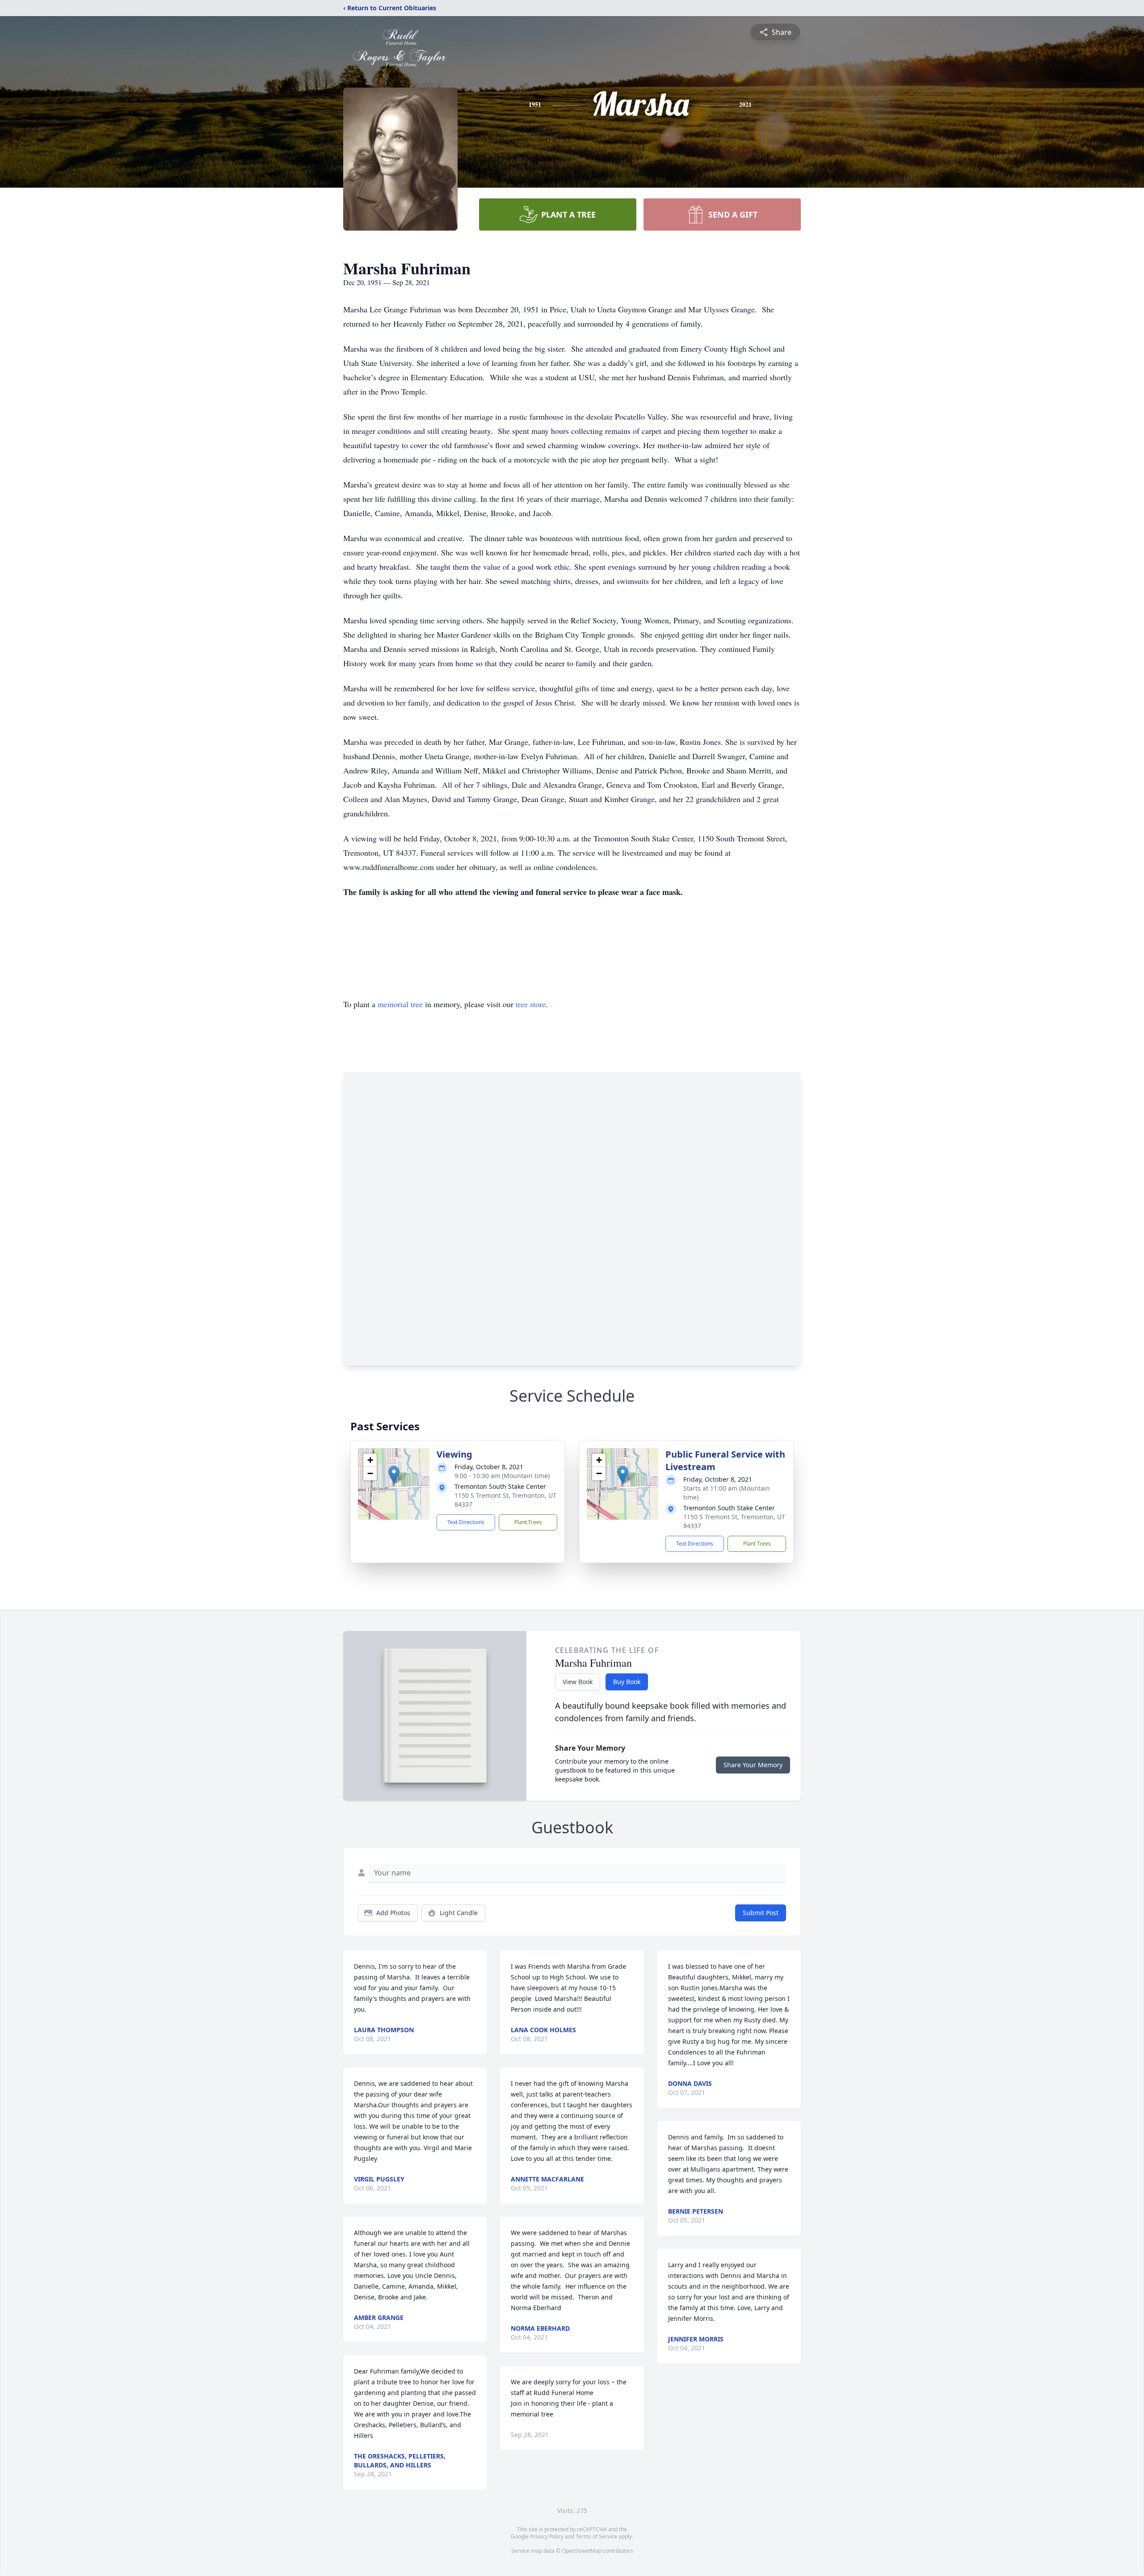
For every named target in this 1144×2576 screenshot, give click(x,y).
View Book (578, 1682)
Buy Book (627, 1682)
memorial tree (400, 1004)
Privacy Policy (547, 2536)
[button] (394, 1475)
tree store (531, 1004)
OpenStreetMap (582, 2551)
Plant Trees (528, 1522)
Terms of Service (596, 2536)
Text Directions (466, 1522)
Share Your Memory (753, 1765)
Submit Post (761, 1913)
